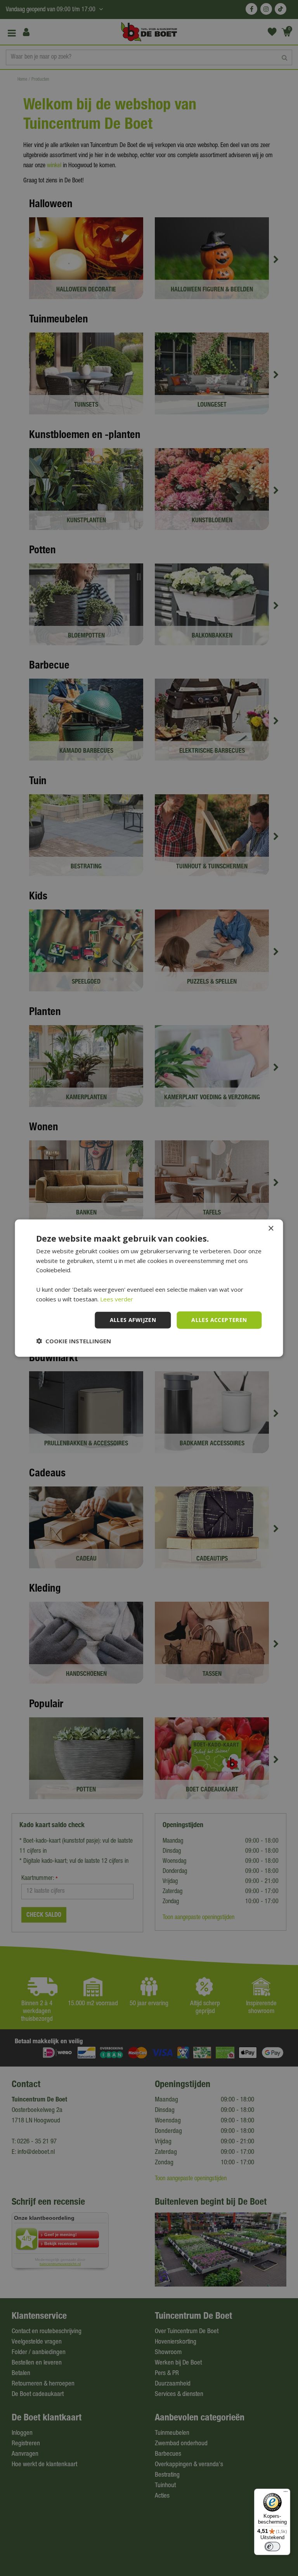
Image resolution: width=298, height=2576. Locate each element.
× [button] (271, 1228)
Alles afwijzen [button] (133, 1320)
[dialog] (149, 1288)
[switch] (272, 2547)
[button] (74, 1341)
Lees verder (117, 1299)
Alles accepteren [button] (219, 1320)
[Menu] (286, 2493)
